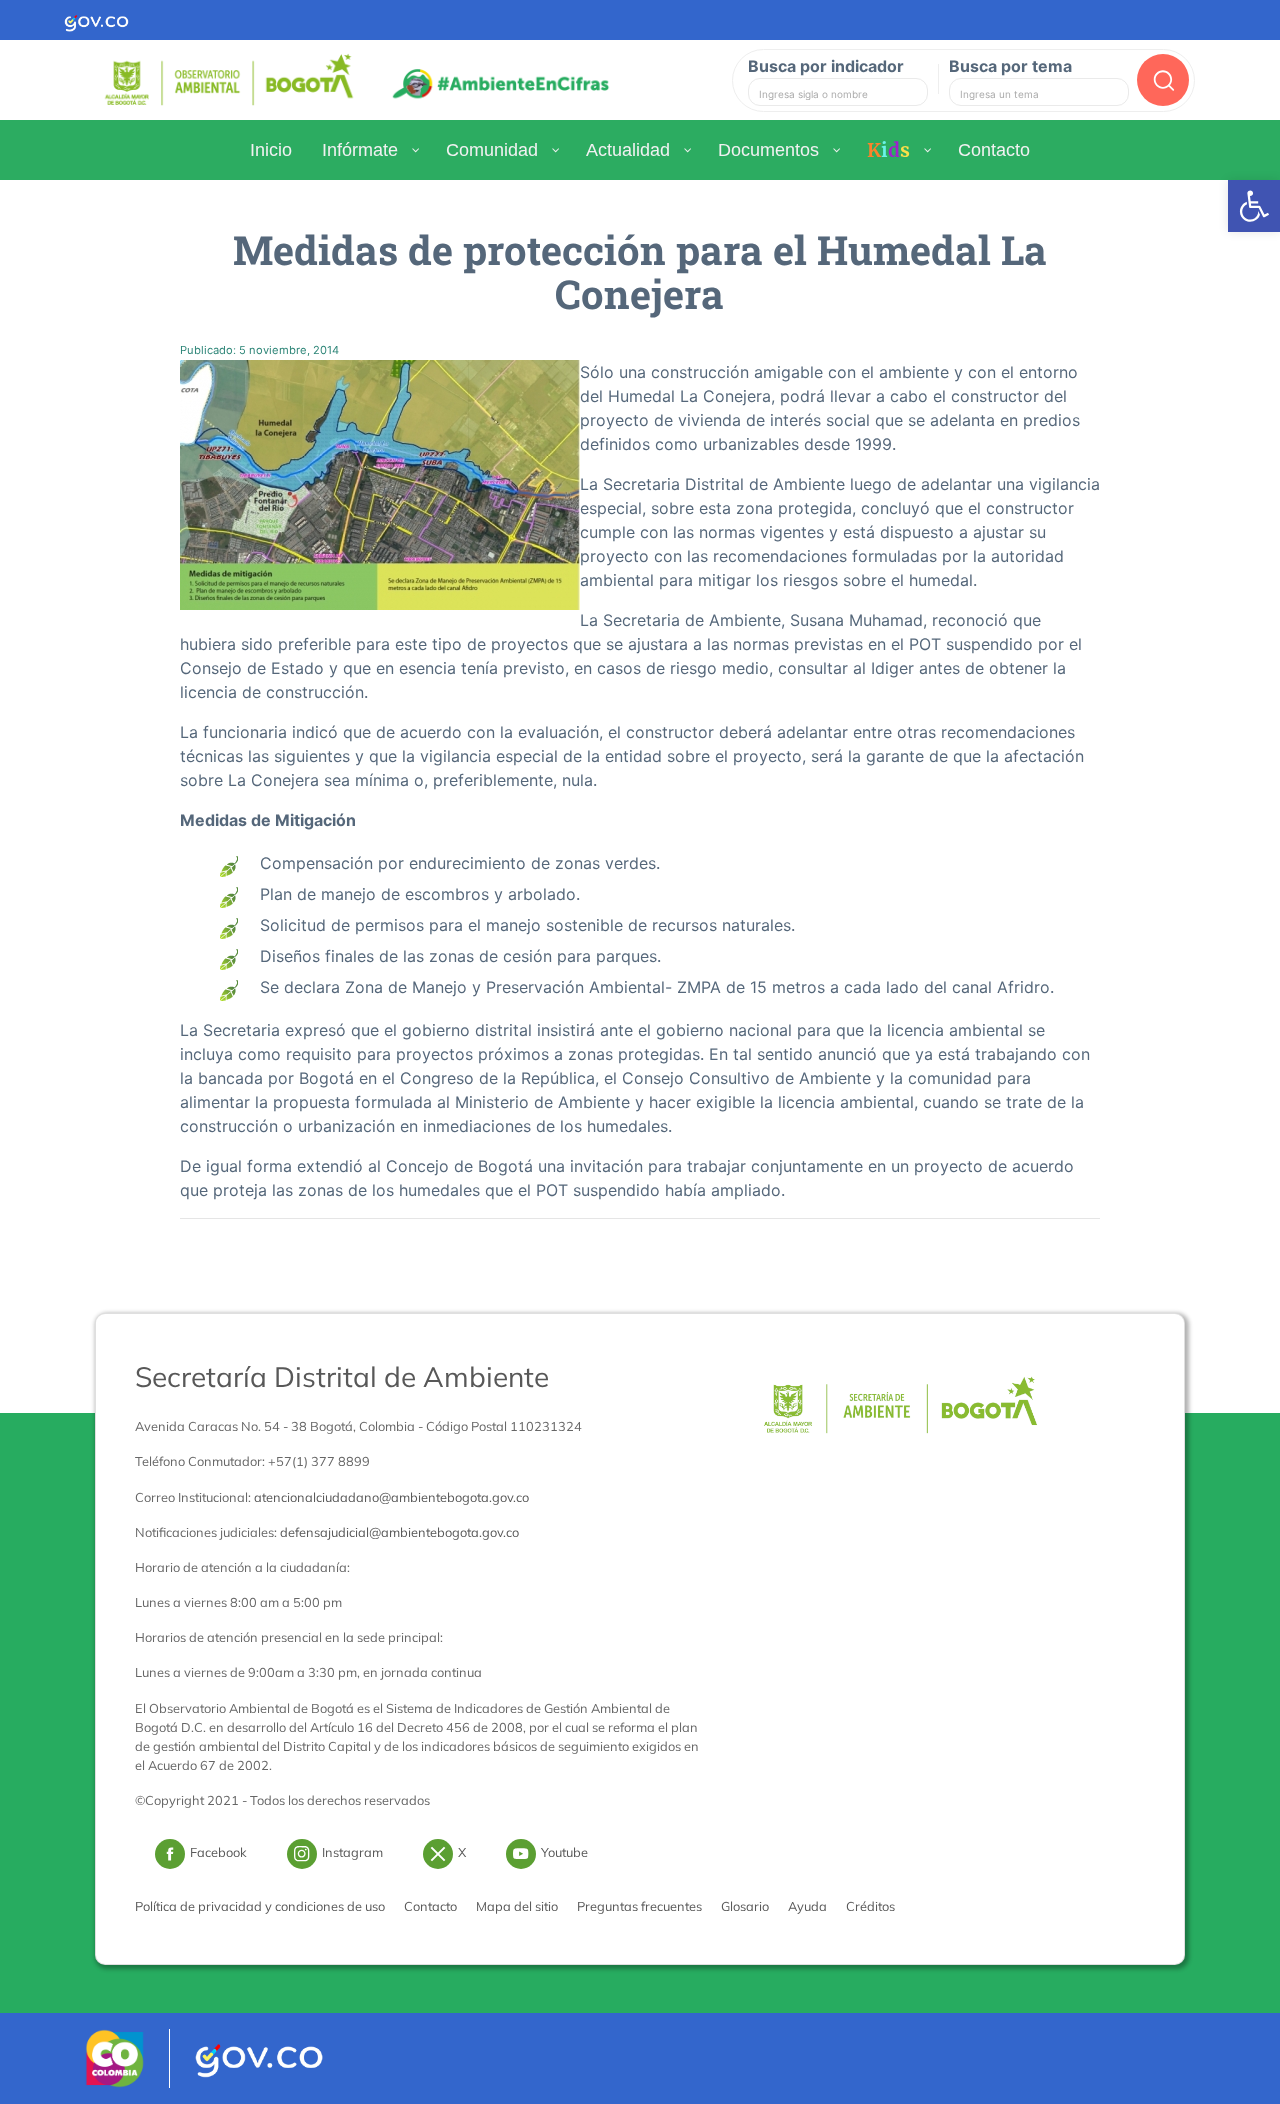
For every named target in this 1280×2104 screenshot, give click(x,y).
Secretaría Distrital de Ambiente (342, 1376)
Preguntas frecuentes (639, 1906)
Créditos (870, 1906)
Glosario (745, 1906)
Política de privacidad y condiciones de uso (260, 1906)
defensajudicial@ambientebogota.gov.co (399, 1532)
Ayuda (807, 1906)
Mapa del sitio (517, 1906)
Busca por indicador (826, 66)
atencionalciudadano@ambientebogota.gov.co (391, 1497)
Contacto (430, 1906)
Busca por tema (1010, 66)
